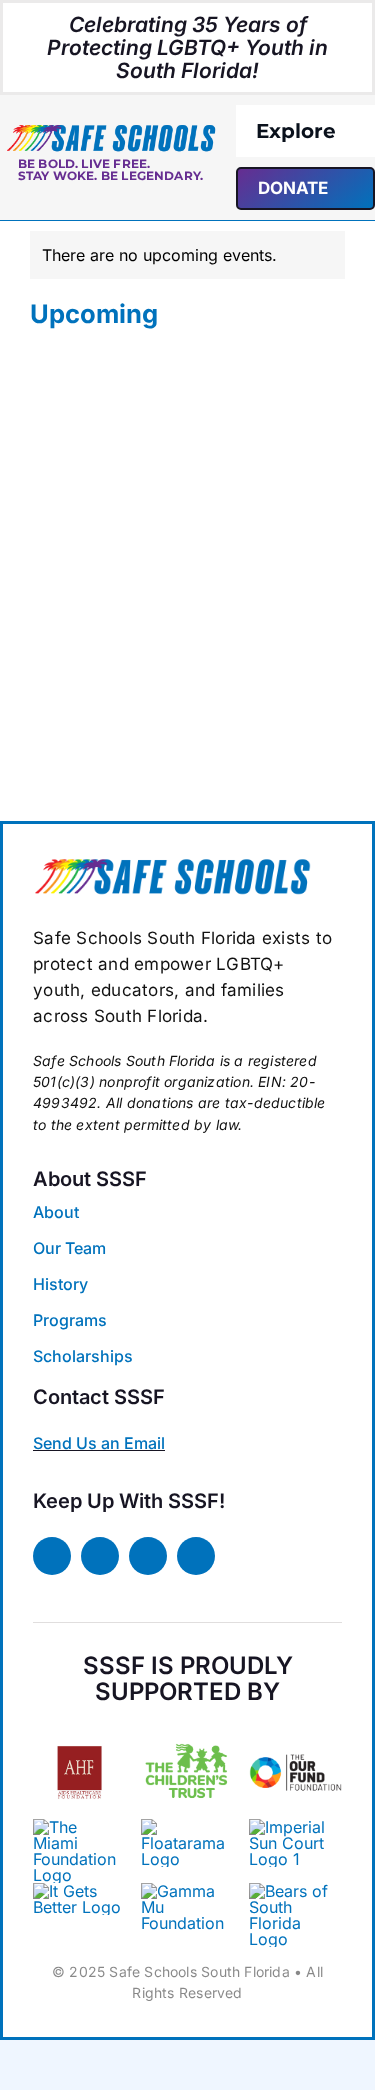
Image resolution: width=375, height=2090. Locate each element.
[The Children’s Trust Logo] (187, 1734)
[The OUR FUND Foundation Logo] (295, 1734)
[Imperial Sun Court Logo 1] (291, 1827)
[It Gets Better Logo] (79, 1891)
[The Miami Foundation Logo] (79, 1827)
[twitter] (100, 1556)
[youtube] (196, 1556)
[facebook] (52, 1556)
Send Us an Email (99, 1443)
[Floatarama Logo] (187, 1827)
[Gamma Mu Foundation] (187, 1891)
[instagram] (148, 1556)
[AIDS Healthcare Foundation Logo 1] (79, 1741)
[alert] (187, 255)
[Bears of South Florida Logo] (172, 865)
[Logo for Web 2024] (110, 131)
